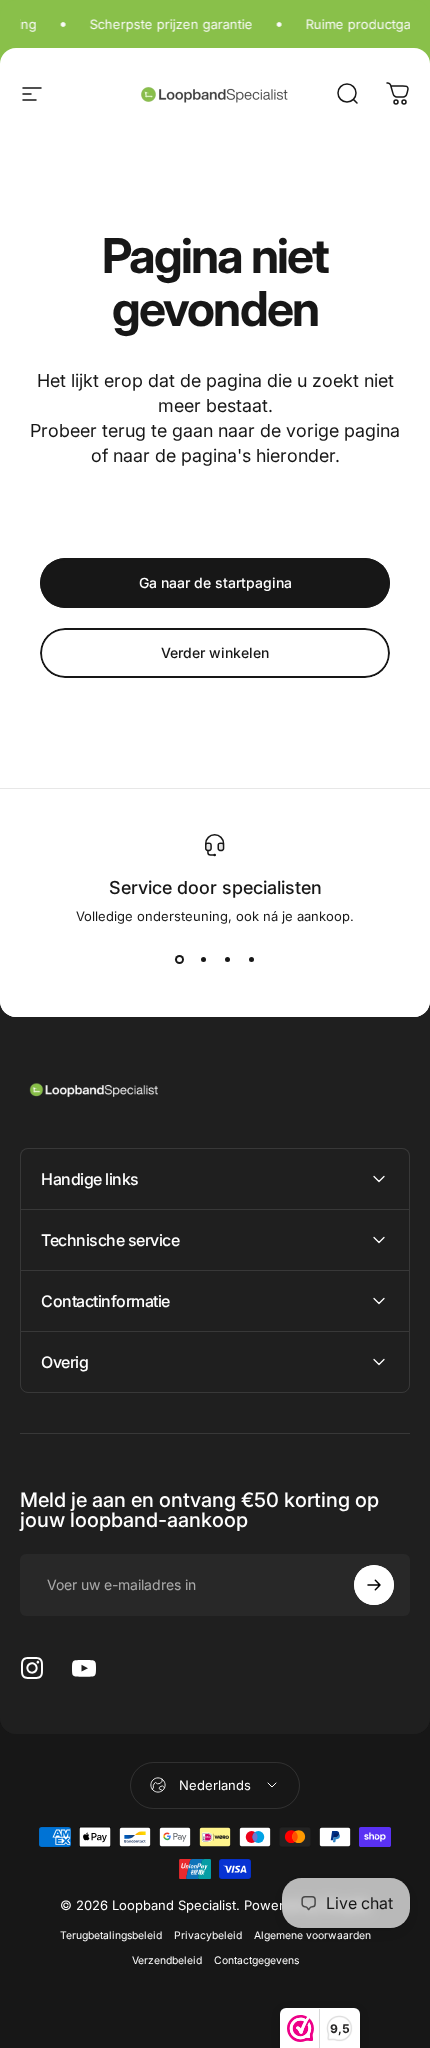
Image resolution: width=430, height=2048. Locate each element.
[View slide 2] (203, 960)
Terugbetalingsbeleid (111, 1935)
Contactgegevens (256, 1960)
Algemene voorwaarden (312, 1935)
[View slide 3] (227, 960)
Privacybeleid (208, 1935)
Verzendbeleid (167, 1960)
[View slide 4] (251, 960)
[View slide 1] (179, 960)
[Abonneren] (374, 1585)
